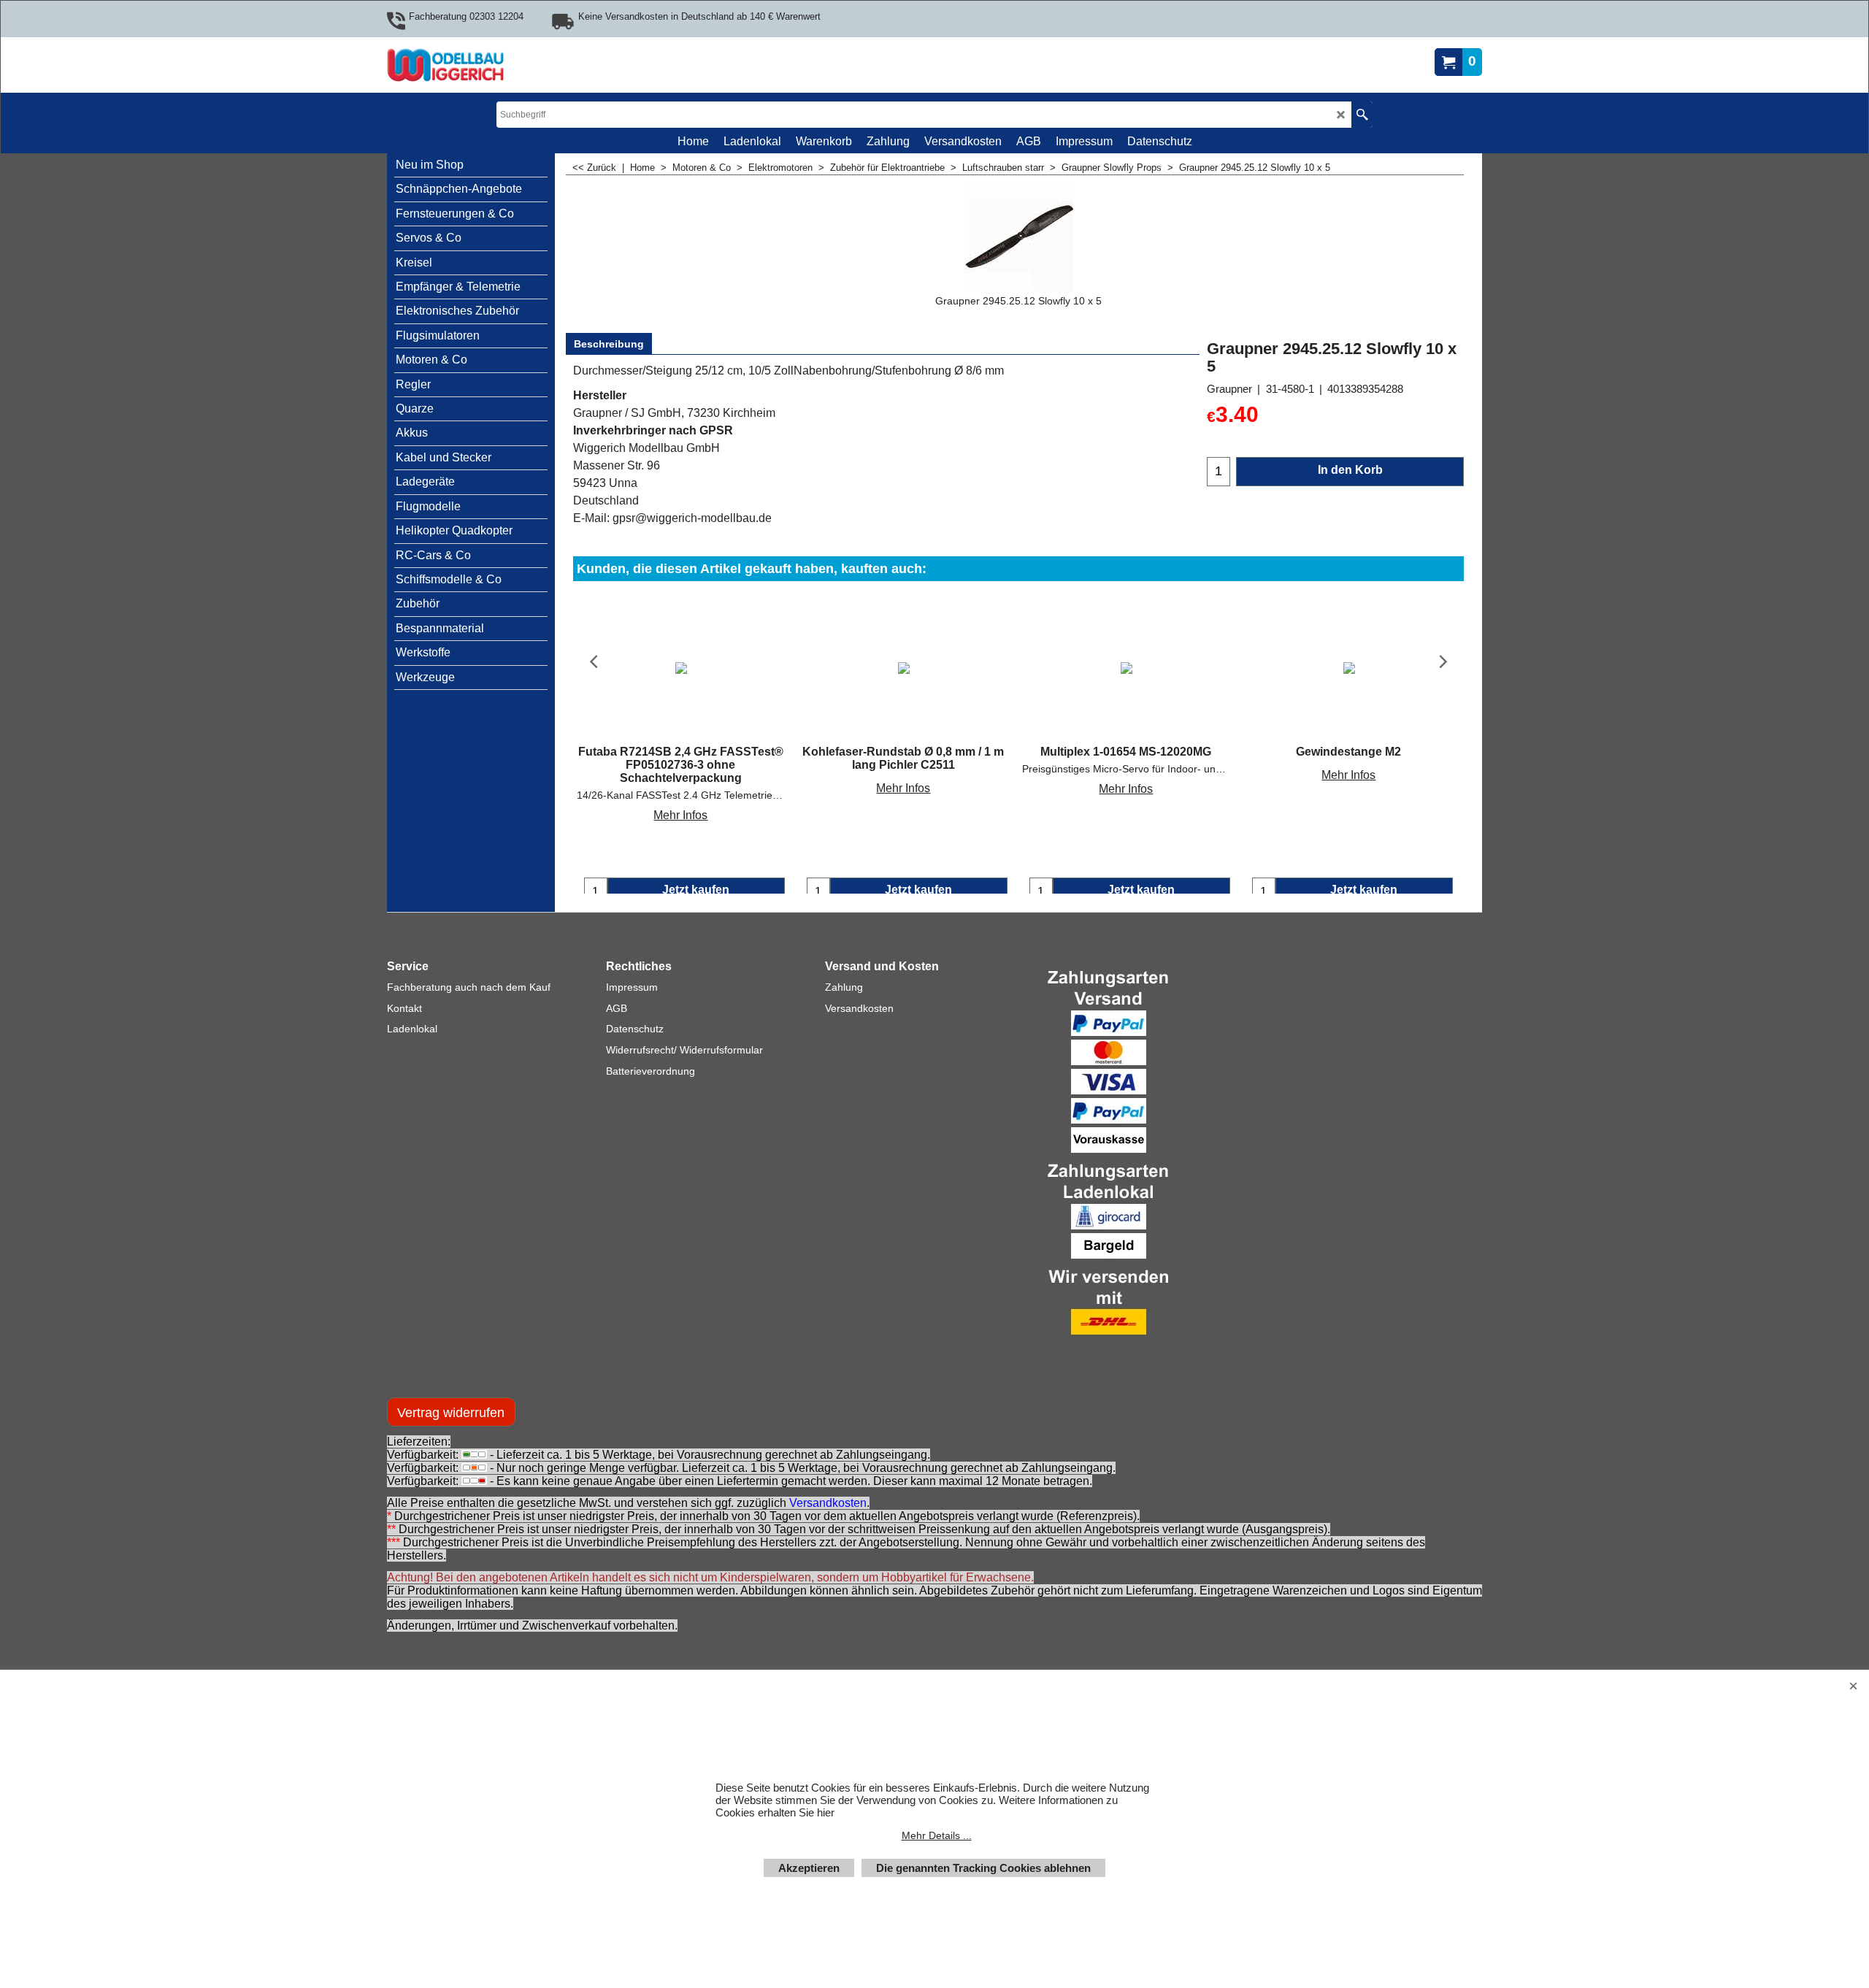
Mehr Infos (680, 815)
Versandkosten (828, 1517)
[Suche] (1362, 115)
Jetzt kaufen (696, 890)
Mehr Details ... (937, 1835)
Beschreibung (609, 344)
